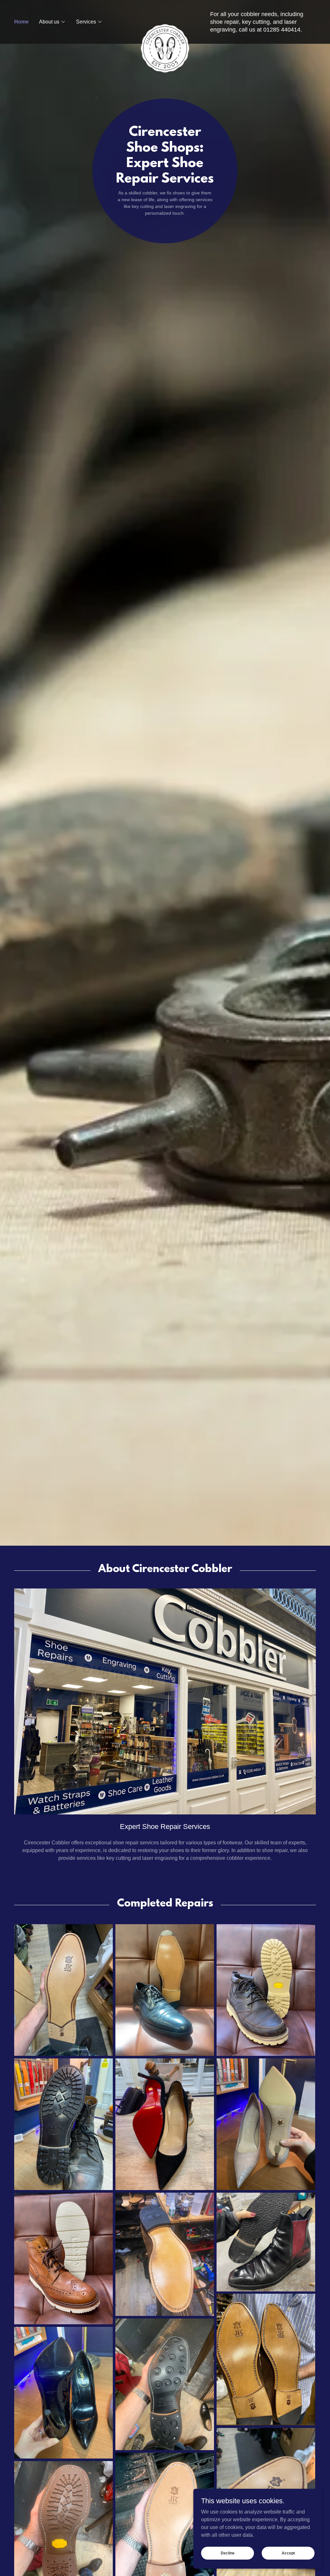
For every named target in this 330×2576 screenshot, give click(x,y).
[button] (52, 22)
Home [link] (21, 22)
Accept (288, 2553)
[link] (165, 19)
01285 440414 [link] (282, 30)
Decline (228, 2553)
